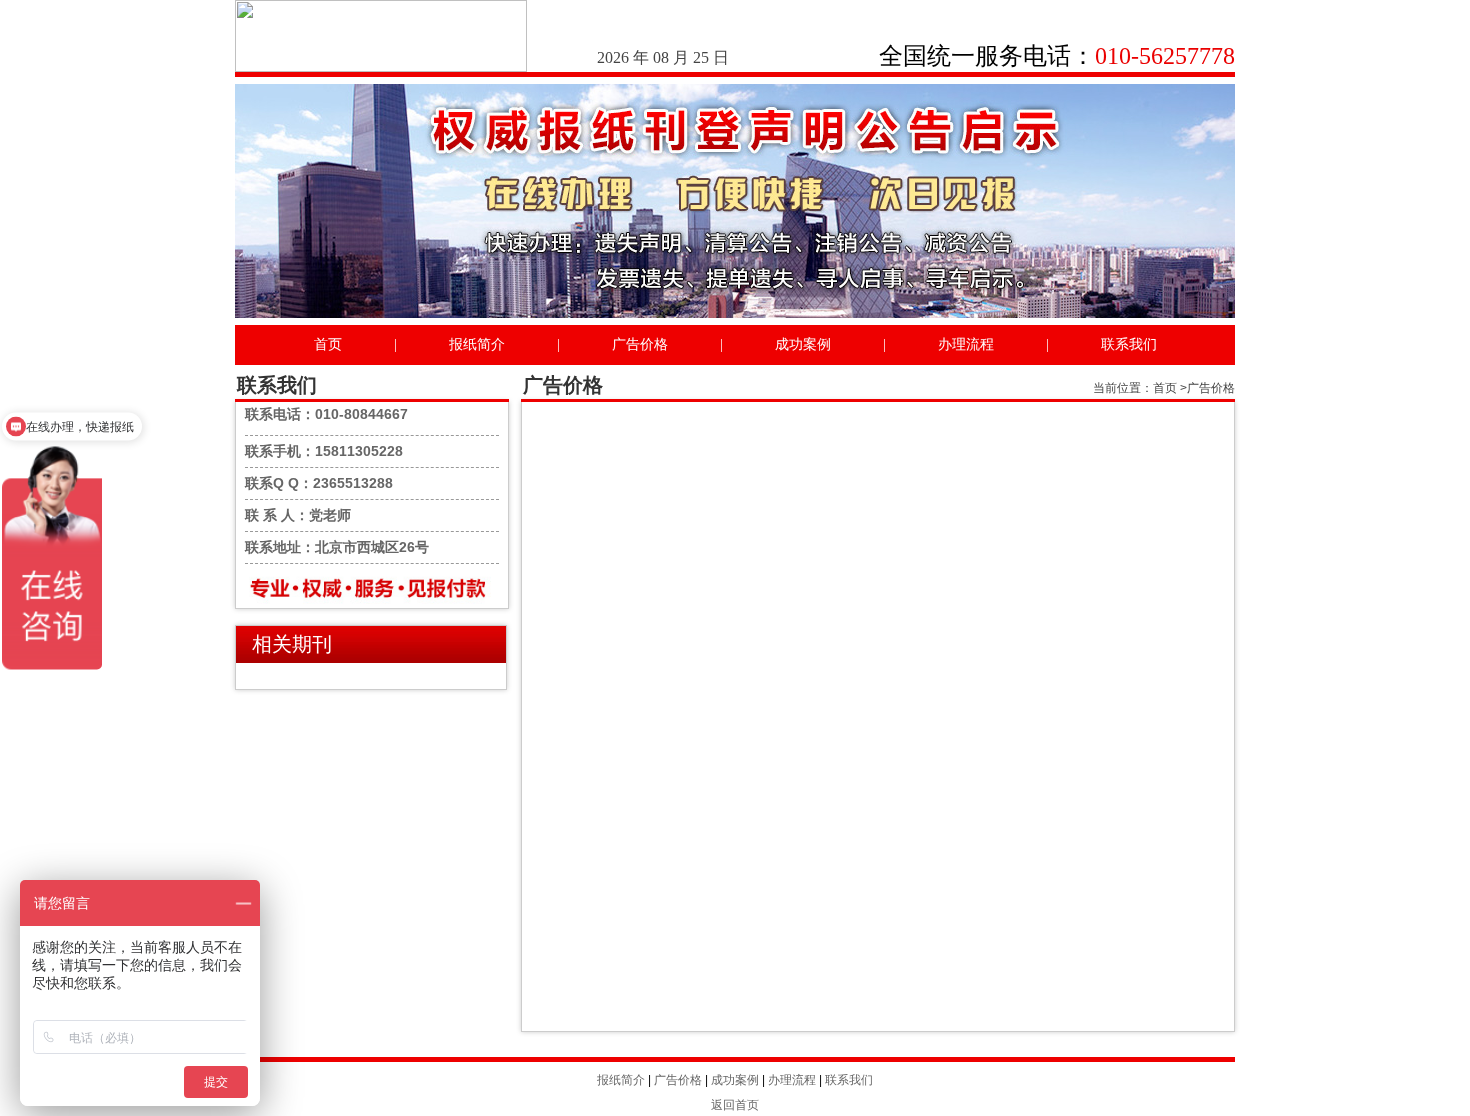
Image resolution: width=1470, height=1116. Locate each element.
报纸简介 (477, 344)
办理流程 (966, 344)
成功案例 (803, 344)
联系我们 (1129, 344)
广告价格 (640, 344)
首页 (328, 344)
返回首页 (735, 1105)
